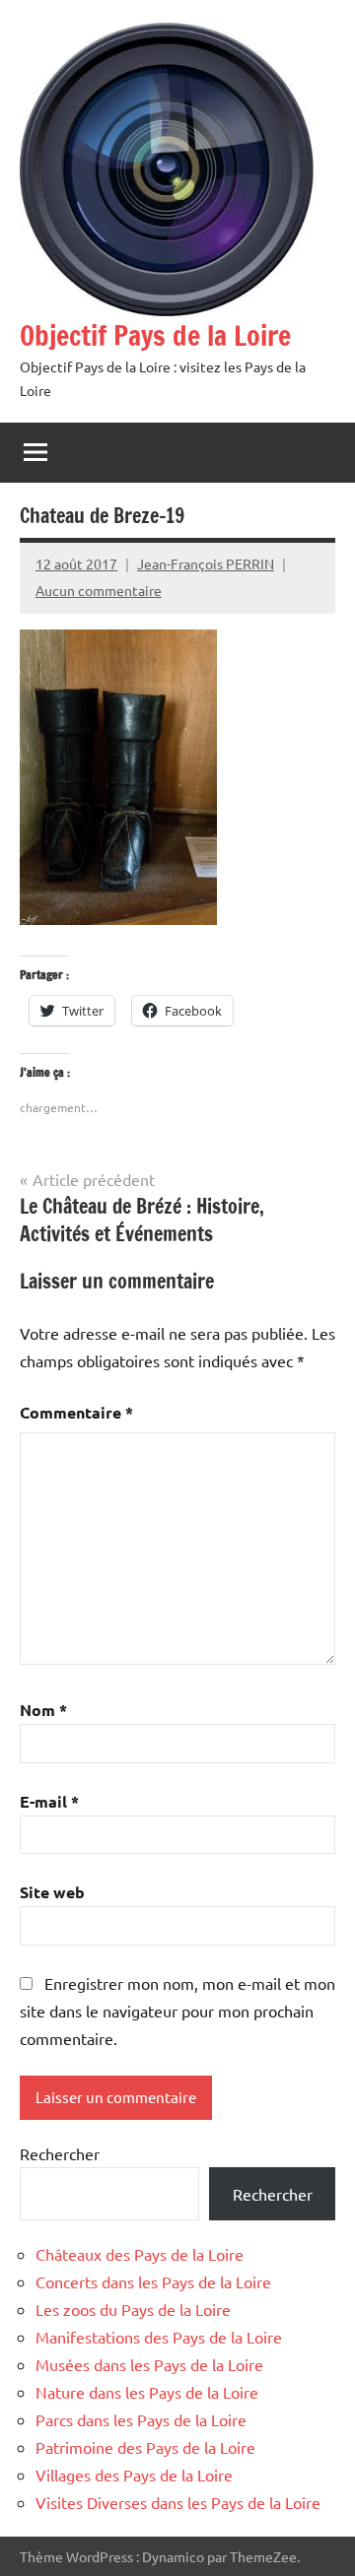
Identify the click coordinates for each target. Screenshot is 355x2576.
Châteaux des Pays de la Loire (140, 2254)
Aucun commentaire (99, 590)
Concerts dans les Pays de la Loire (153, 2281)
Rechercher (60, 2153)
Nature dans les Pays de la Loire (147, 2392)
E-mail (49, 1801)
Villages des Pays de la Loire (134, 2475)
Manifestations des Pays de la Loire (159, 2337)
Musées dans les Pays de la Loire (149, 2364)
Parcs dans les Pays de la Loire (141, 2419)
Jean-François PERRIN (206, 563)
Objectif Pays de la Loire (155, 335)
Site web (52, 1892)
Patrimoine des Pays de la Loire (145, 2447)
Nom (43, 1710)
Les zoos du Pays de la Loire (133, 2309)
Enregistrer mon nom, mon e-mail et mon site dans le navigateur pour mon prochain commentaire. (177, 2011)
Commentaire (76, 1412)
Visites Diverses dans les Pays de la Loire (178, 2502)
